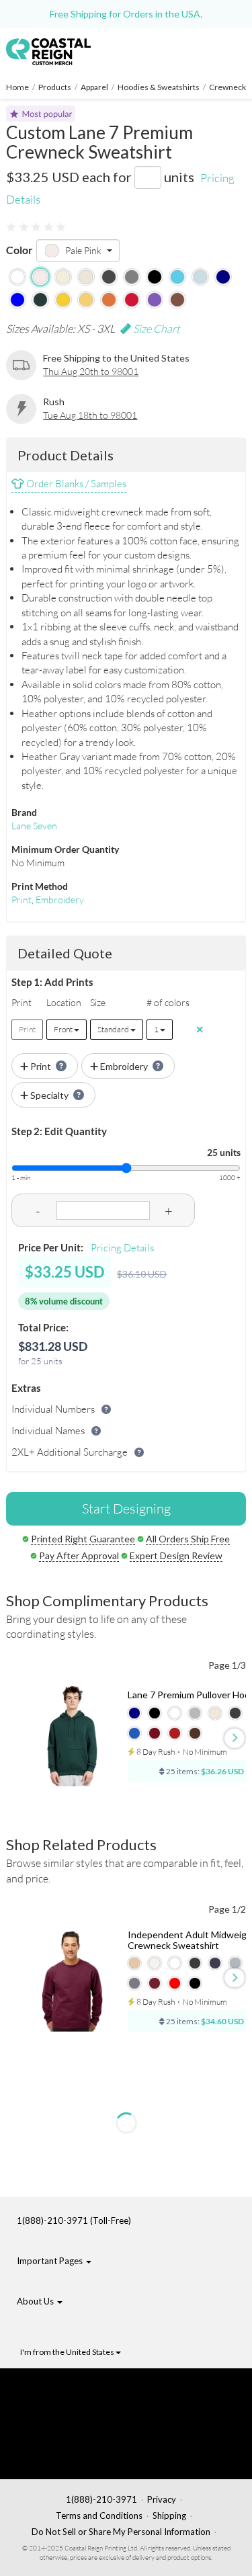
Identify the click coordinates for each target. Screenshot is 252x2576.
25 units (224, 1152)
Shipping (169, 2516)
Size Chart (156, 329)
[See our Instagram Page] (92, 2454)
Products (55, 87)
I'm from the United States (68, 2352)
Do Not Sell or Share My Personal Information (121, 2532)
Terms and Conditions (99, 2516)
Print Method (40, 886)
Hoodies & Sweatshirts (159, 87)
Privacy (162, 2499)
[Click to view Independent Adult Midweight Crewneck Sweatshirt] (73, 1981)
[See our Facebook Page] (91, 2391)
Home (17, 87)
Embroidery (60, 900)
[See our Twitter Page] (85, 2412)
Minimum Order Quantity (65, 849)
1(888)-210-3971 (101, 2499)
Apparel (94, 87)
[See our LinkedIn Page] (88, 2433)
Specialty (49, 1095)
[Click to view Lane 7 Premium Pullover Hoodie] (73, 1736)
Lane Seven (34, 826)
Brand (24, 812)
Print (22, 900)
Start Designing (126, 1508)
